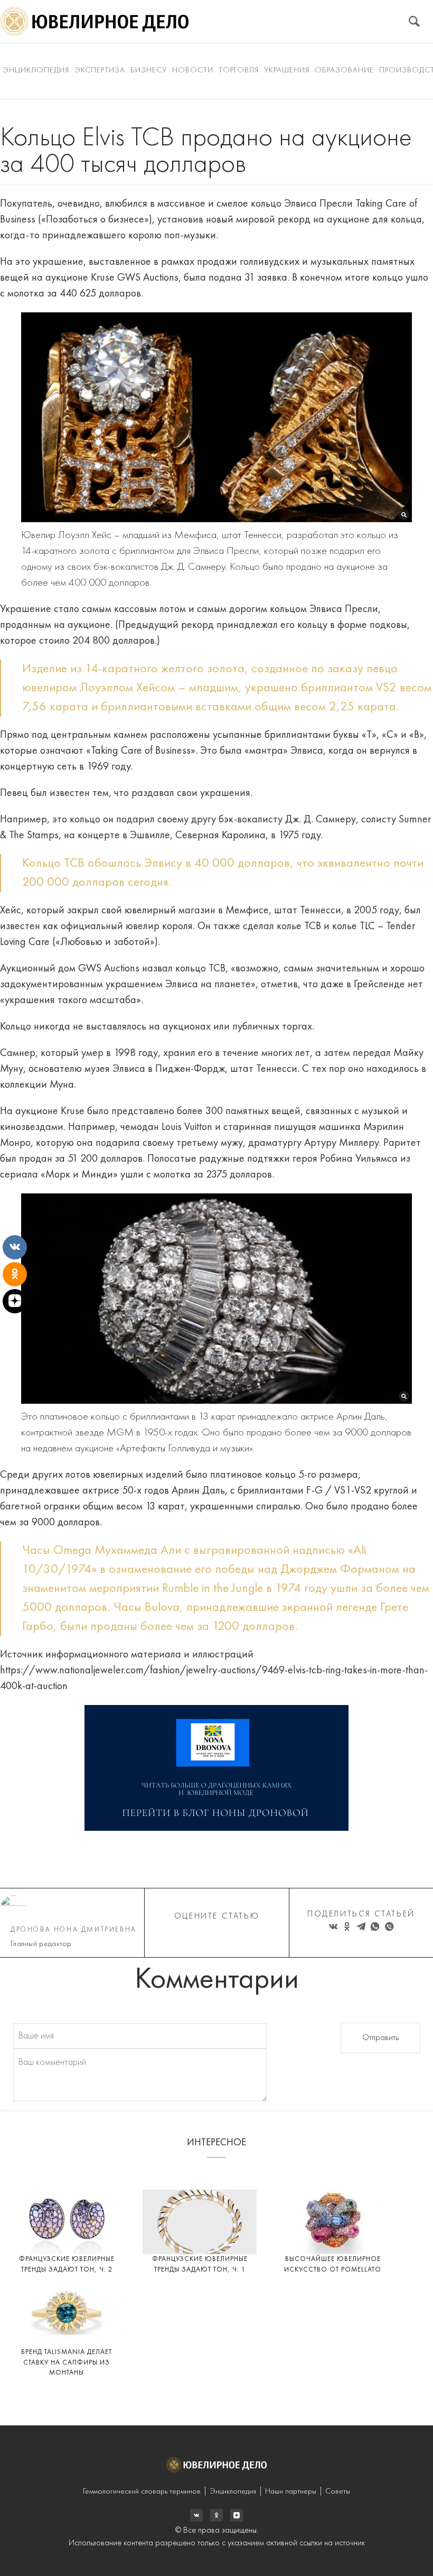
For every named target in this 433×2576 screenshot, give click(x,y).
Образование (344, 71)
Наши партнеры (291, 2492)
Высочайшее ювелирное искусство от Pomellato (333, 2264)
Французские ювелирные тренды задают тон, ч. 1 (200, 2264)
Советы (338, 2492)
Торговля (239, 71)
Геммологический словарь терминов (142, 2492)
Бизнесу (149, 71)
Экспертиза (100, 71)
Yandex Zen (216, 2515)
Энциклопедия (36, 71)
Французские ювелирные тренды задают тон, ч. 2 (67, 2264)
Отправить (380, 2038)
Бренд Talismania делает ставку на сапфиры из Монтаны (67, 2362)
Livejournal (196, 2515)
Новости (193, 71)
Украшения (287, 71)
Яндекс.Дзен (237, 2515)
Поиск (414, 21)
